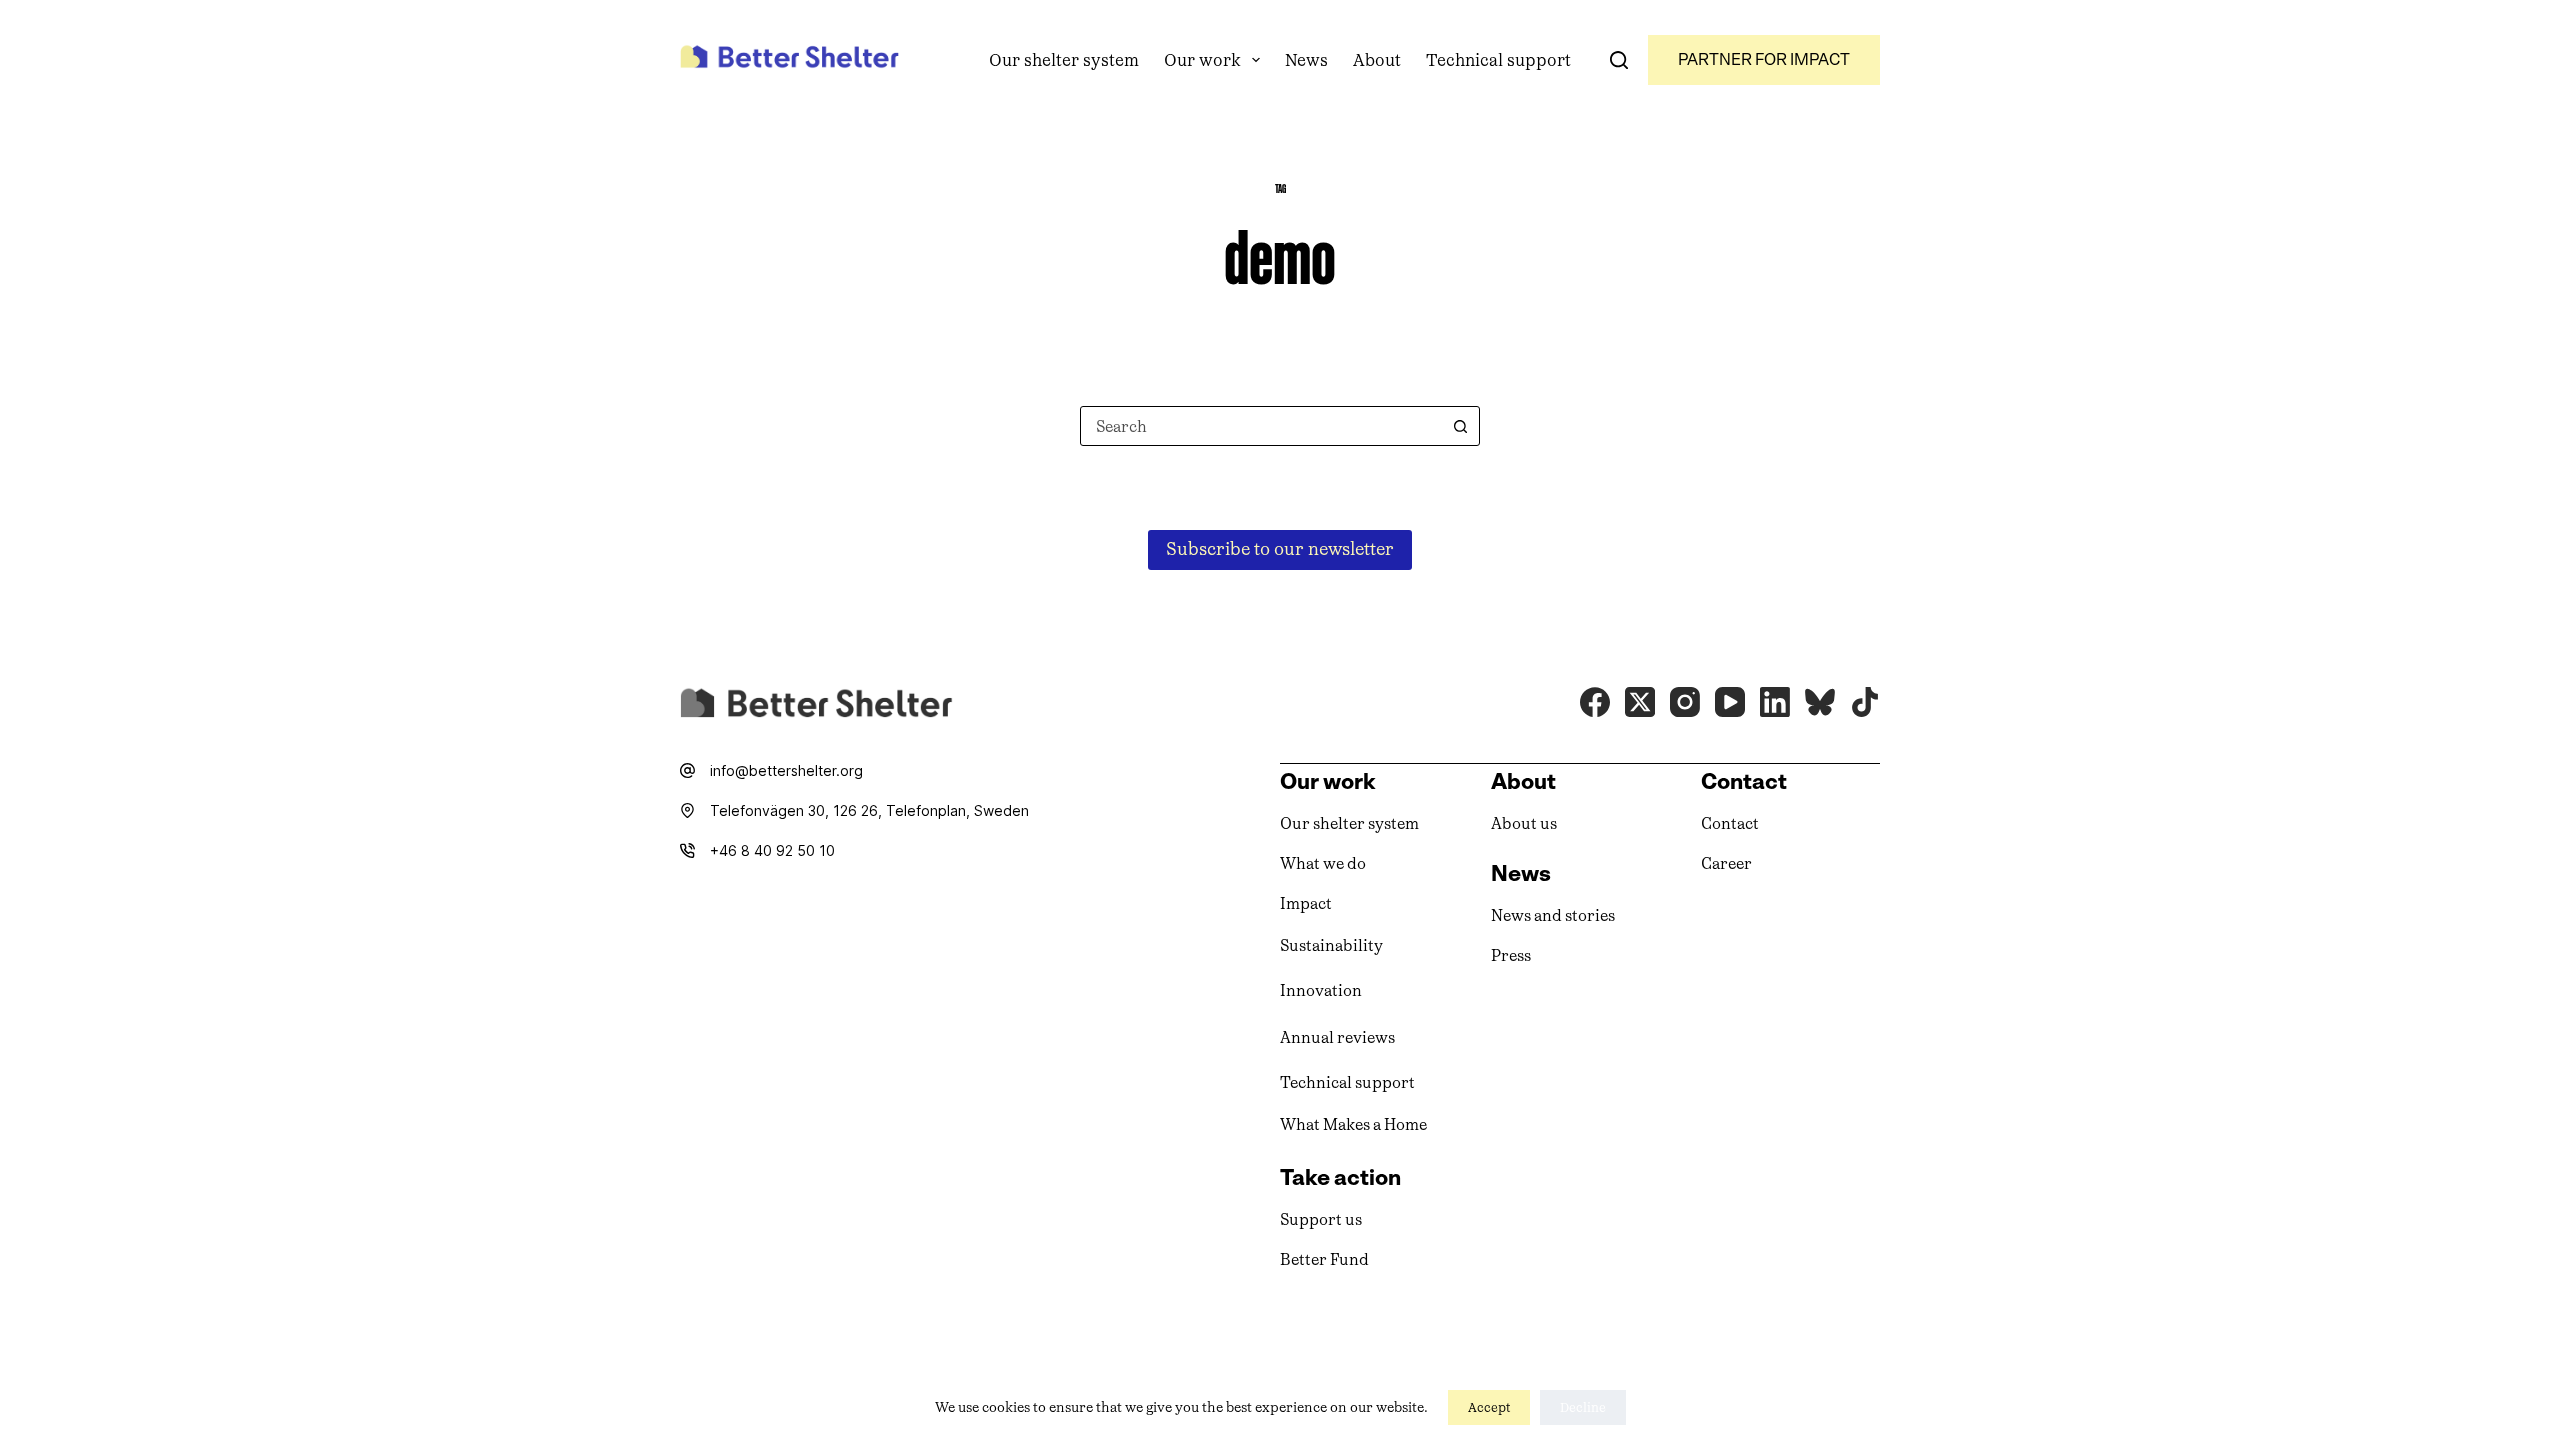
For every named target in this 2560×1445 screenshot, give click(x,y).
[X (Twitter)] (1640, 702)
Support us (1321, 1219)
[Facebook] (1595, 702)
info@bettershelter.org (786, 770)
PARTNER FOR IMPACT (1764, 59)
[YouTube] (1730, 702)
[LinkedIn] (1775, 702)
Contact (1730, 823)
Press (1511, 955)
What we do (1323, 863)
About (1377, 60)
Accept (1489, 1407)
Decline (1583, 1407)
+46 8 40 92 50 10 (772, 850)
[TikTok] (1865, 702)
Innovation (1321, 990)
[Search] (1619, 60)
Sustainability (1331, 945)
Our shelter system (1064, 60)
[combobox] (1261, 426)
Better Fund (1324, 1259)
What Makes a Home (1353, 1124)
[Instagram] (1685, 702)
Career (1726, 863)
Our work (1202, 60)
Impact (1306, 903)
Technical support (1498, 60)
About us (1524, 823)
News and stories (1553, 915)
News (1306, 60)
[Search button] (1460, 426)
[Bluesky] (1820, 702)
